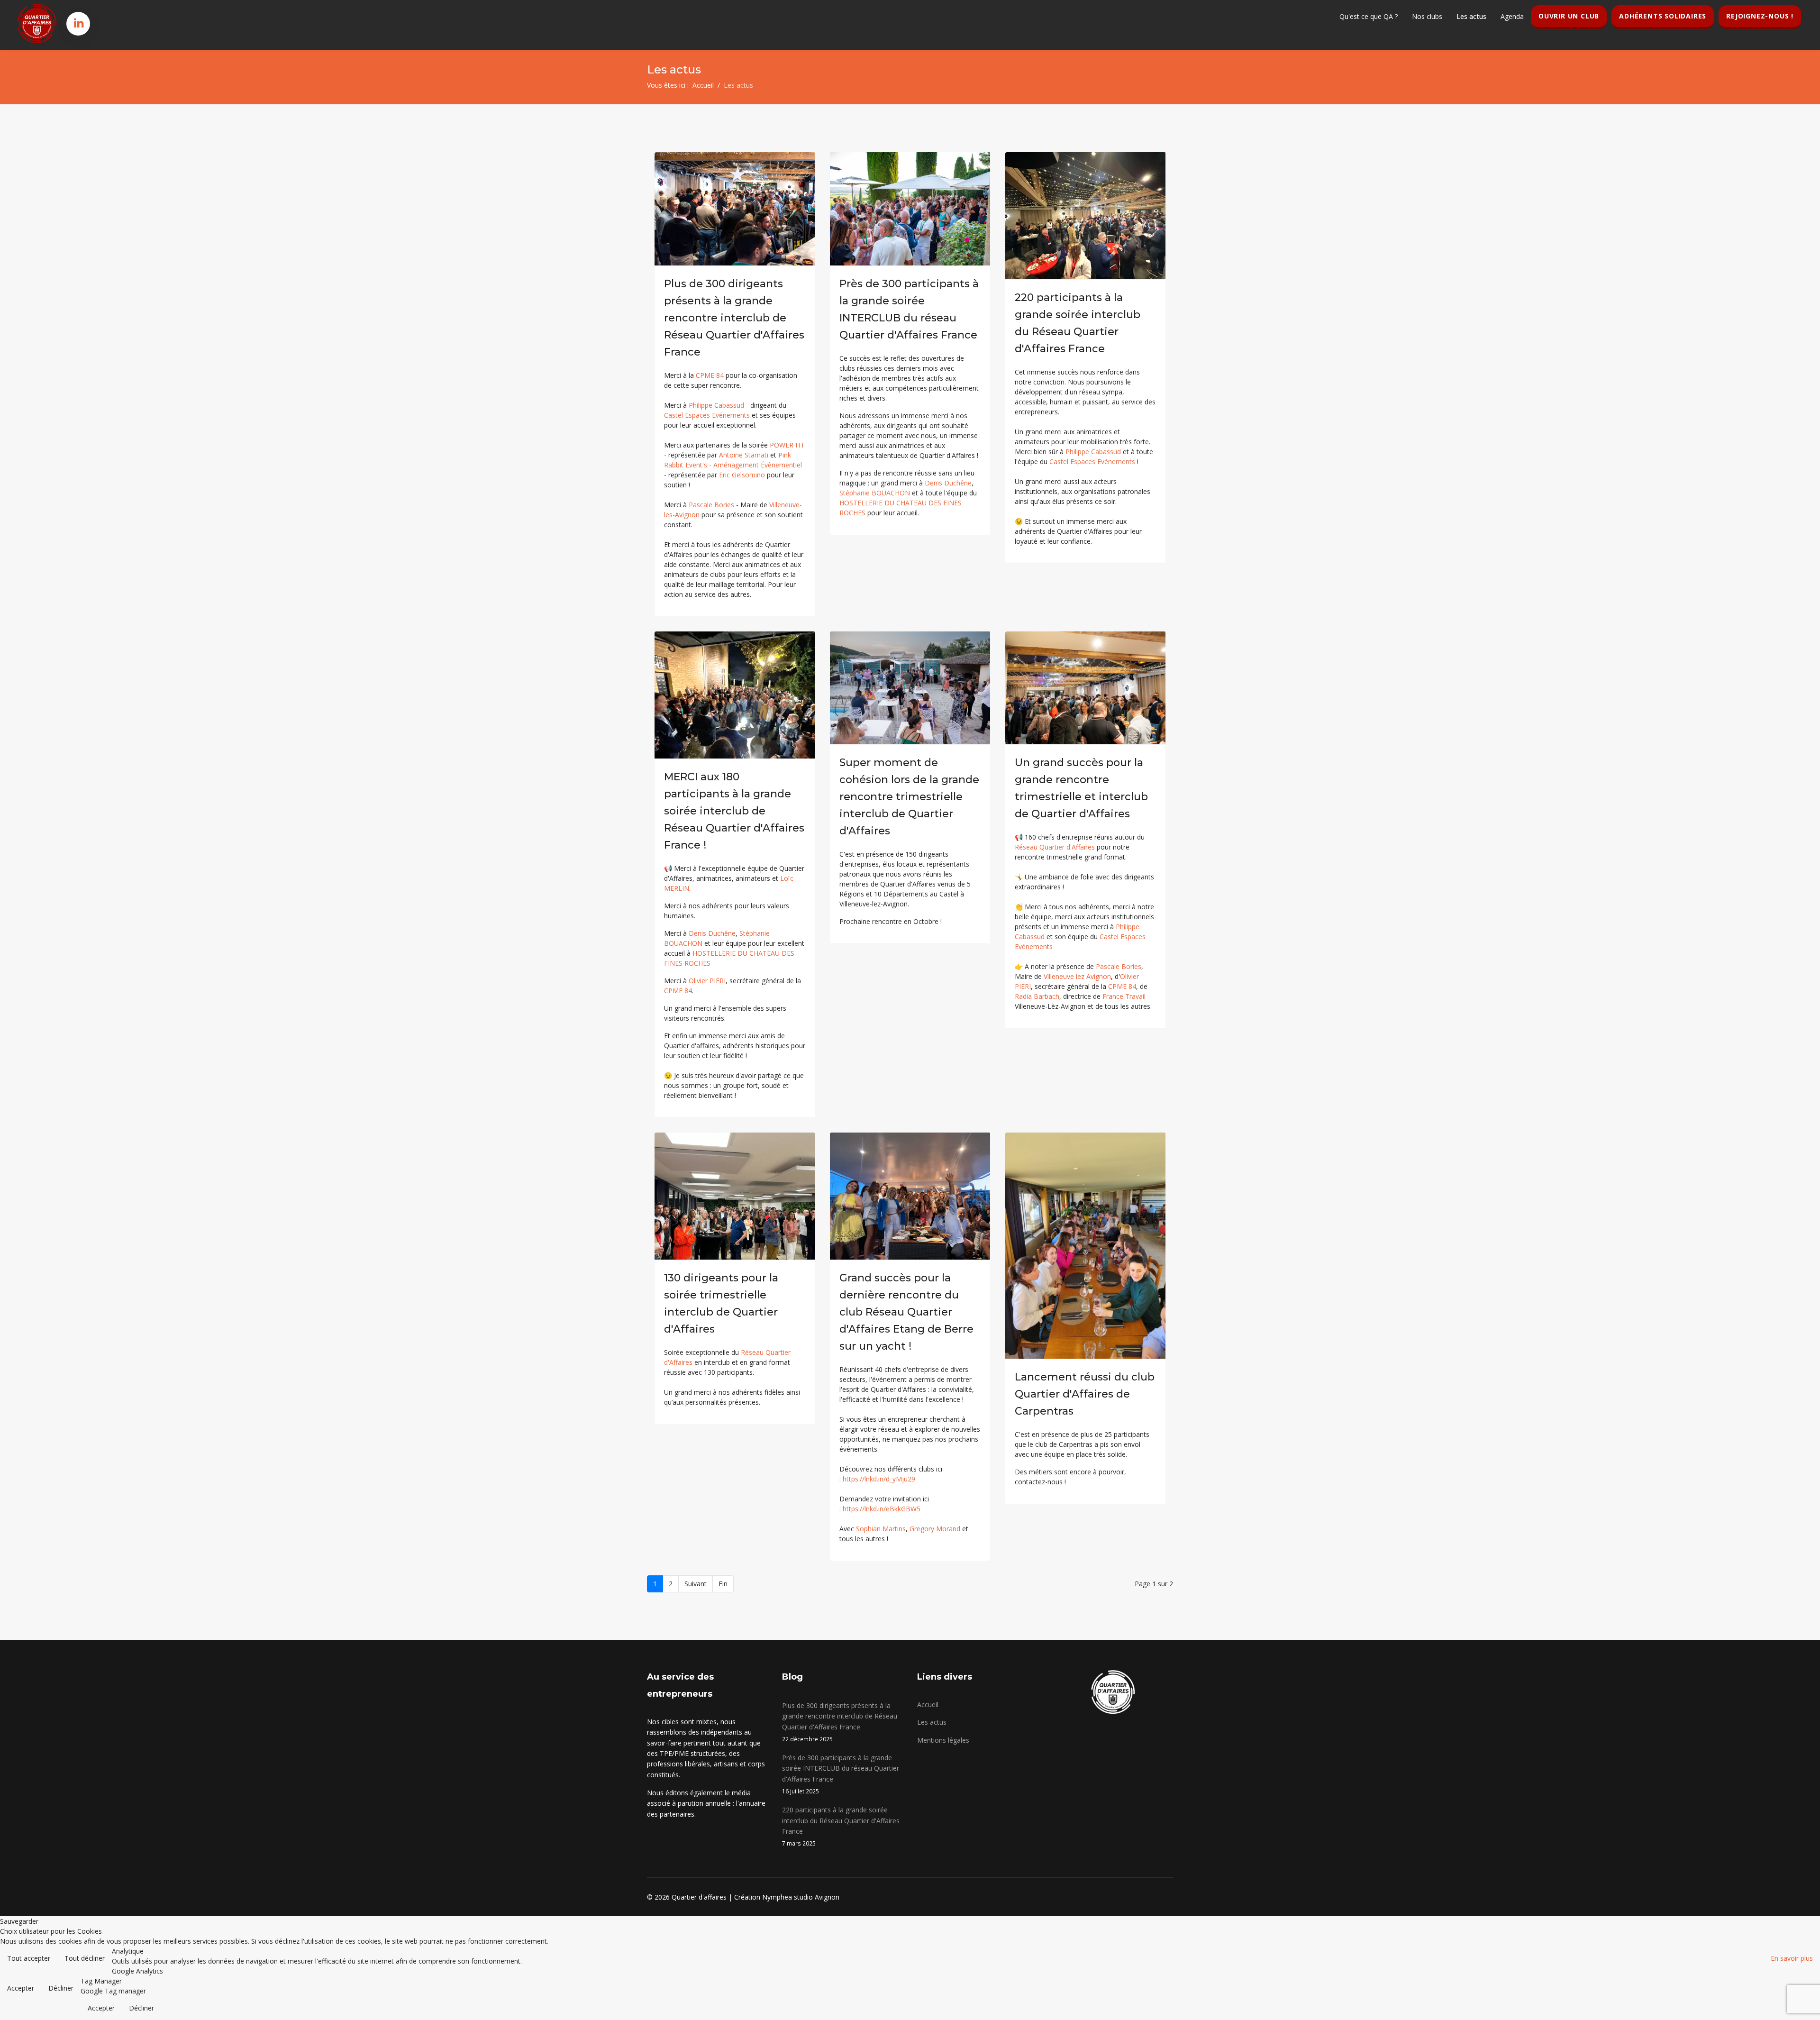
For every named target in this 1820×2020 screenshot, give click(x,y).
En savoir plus (1792, 1958)
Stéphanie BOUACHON (875, 493)
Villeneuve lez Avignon (1077, 976)
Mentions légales (943, 1740)
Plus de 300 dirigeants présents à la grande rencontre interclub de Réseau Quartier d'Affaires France (734, 318)
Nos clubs (1427, 16)
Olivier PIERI (707, 981)
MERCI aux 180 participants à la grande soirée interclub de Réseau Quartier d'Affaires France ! (734, 811)
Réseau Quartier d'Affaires (1055, 847)
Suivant (696, 1584)
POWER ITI (787, 445)
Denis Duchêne (948, 483)
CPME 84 (710, 375)
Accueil (928, 1705)
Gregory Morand (935, 1529)
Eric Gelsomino (742, 475)
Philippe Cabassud (716, 405)
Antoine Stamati (744, 455)
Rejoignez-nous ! (1760, 16)
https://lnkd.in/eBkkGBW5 (882, 1509)
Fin (723, 1584)
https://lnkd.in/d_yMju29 (879, 1479)
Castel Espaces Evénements (707, 415)
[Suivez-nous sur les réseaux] (79, 23)
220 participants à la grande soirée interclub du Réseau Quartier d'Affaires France (841, 1826)
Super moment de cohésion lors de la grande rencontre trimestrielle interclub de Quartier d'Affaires (909, 797)
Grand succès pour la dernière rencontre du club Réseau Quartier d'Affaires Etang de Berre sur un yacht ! (906, 1312)
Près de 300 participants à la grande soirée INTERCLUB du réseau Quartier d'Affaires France (841, 1774)
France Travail (1124, 996)
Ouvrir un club (1569, 16)
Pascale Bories (711, 505)
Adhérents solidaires (1663, 16)
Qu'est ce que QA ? (1369, 16)
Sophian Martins (881, 1529)
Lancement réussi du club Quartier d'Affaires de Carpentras (1085, 1394)
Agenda (1512, 16)
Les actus (1471, 16)
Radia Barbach (1037, 996)
